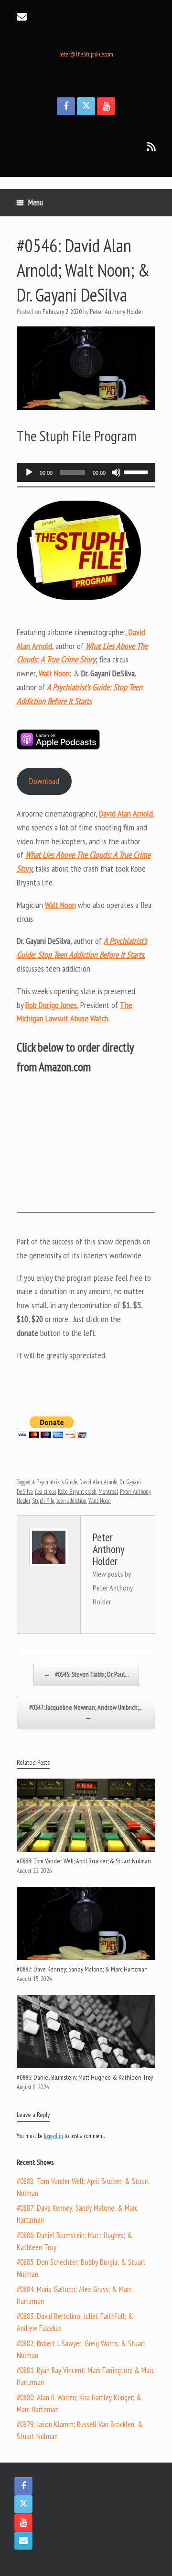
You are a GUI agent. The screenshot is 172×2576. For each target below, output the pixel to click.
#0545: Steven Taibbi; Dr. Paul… (86, 1674)
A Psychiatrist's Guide (55, 1482)
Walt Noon (100, 1501)
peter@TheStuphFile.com (86, 54)
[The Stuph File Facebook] (66, 106)
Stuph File (43, 1501)
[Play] (29, 472)
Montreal (108, 1492)
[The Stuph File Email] (23, 2541)
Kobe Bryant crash (77, 1492)
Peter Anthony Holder (117, 312)
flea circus (45, 1492)
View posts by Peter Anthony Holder (113, 1588)
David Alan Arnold (98, 1482)
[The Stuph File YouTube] (106, 106)
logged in (54, 2136)
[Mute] (116, 472)
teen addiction (71, 1501)
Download (44, 781)
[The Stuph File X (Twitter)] (86, 106)
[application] (86, 472)
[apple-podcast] (58, 747)
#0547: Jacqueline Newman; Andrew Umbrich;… (86, 1712)
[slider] (137, 471)
